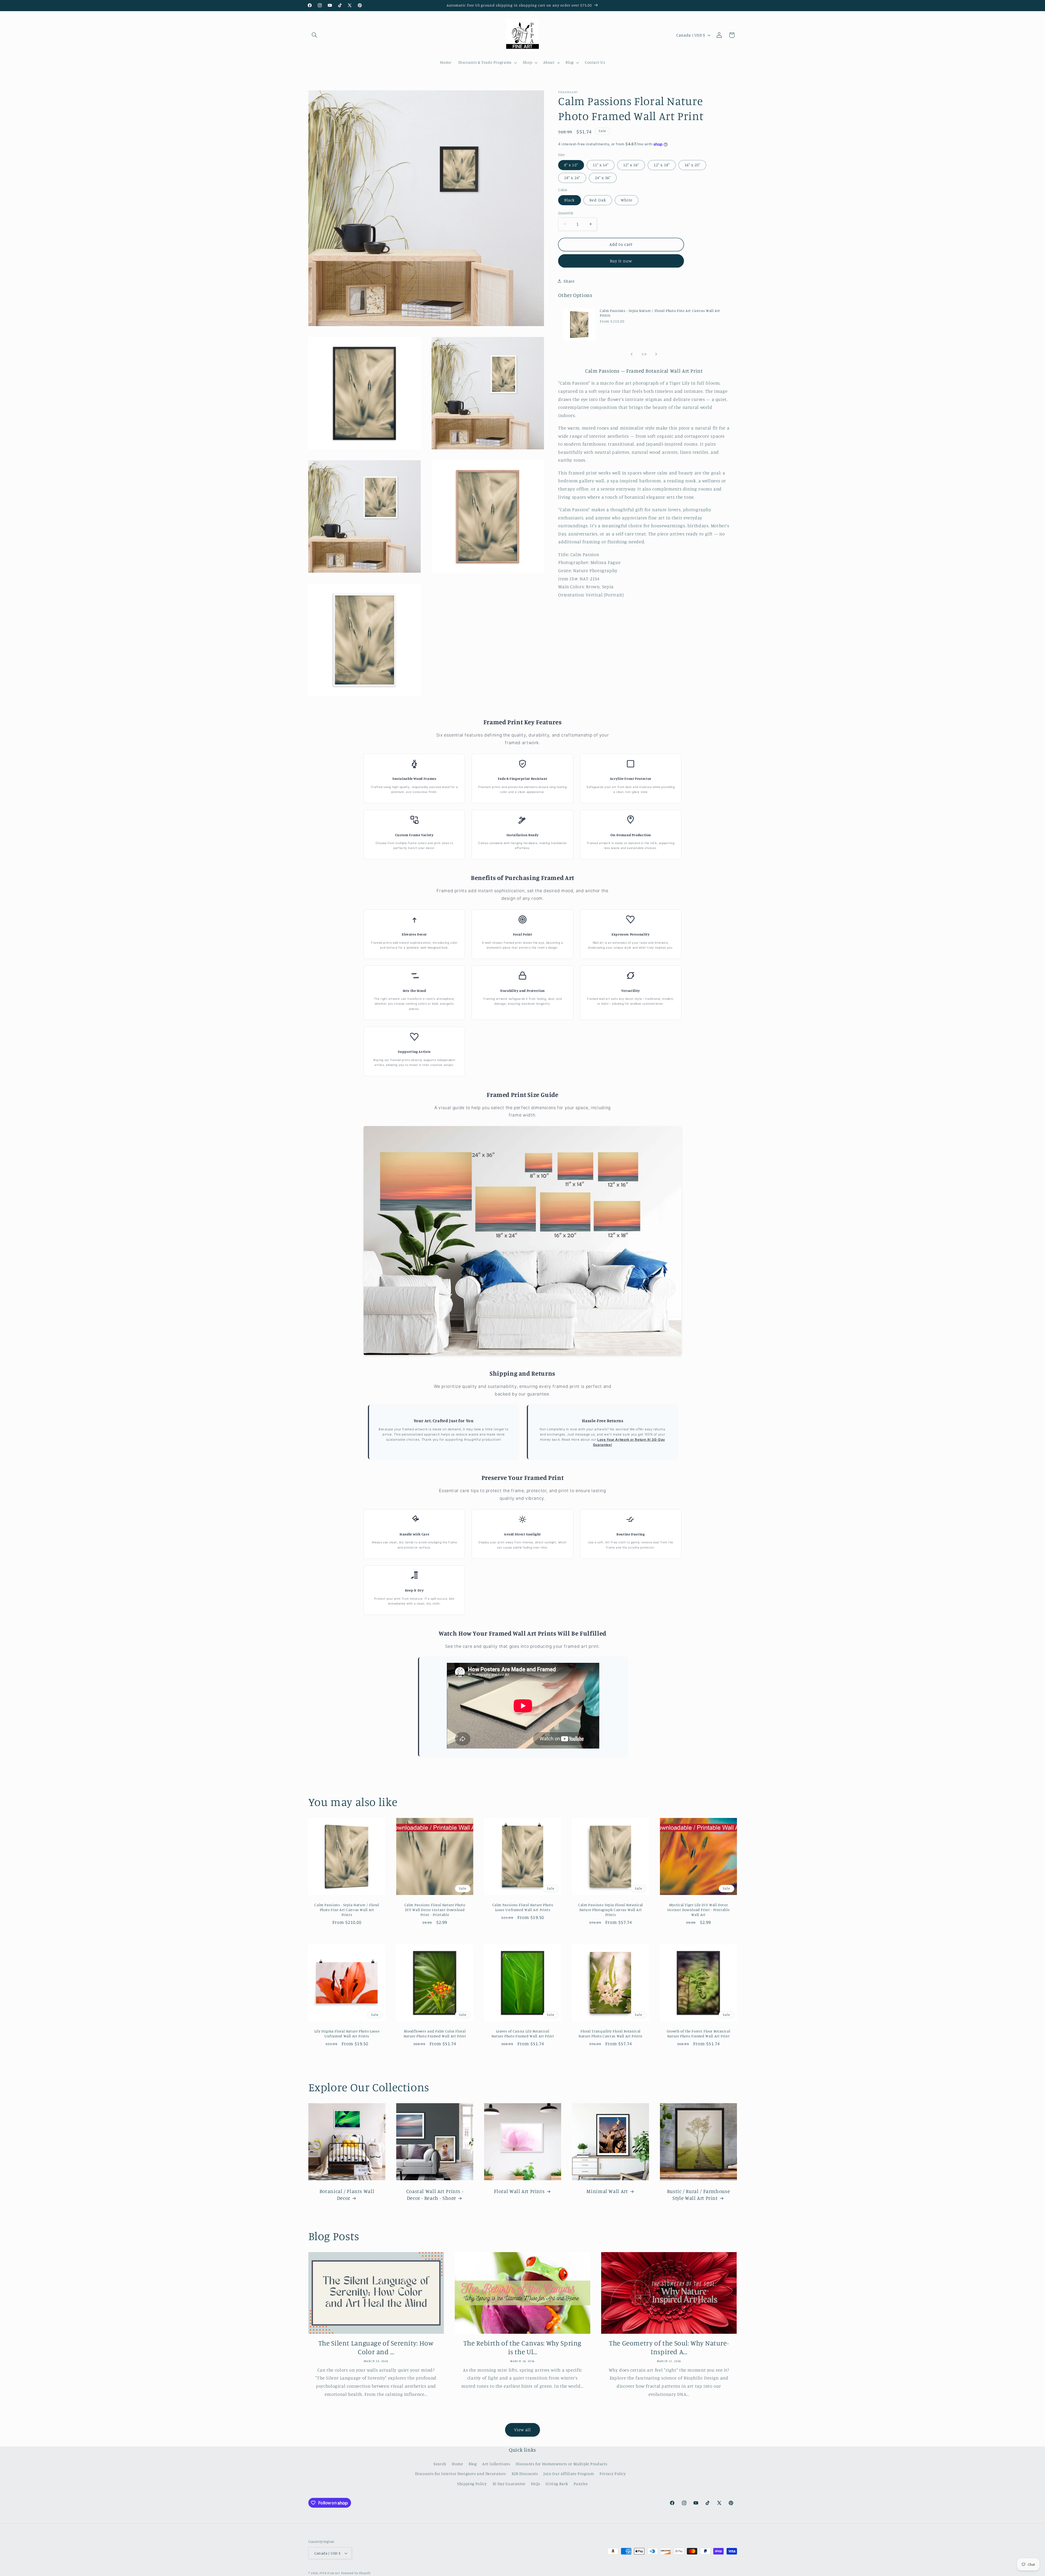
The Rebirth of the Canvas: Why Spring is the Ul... (522, 2347)
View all (522, 2430)
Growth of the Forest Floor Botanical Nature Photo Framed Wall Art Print (698, 2034)
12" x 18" (662, 165)
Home (457, 2464)
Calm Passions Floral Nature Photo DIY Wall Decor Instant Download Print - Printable (435, 1910)
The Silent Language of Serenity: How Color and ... (376, 2347)
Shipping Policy (472, 2484)
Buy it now (621, 261)
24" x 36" (603, 178)
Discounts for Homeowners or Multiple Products (561, 2464)
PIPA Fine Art (330, 2573)
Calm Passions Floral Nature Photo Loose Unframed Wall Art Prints (522, 1908)
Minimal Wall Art (607, 2191)
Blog (473, 2464)
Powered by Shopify (356, 2573)
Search (440, 2464)
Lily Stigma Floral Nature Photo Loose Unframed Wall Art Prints (347, 2034)
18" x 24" (572, 178)
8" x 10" (571, 165)
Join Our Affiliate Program (569, 2474)
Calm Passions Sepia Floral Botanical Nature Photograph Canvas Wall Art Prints (611, 1910)
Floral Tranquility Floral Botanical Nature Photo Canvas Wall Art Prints (610, 2034)
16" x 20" (692, 165)
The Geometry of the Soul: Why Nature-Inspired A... (669, 2347)
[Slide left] (632, 354)
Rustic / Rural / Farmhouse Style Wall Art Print (698, 2194)
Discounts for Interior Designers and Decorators (461, 2474)
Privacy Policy (613, 2474)
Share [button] (569, 281)
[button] (315, 35)
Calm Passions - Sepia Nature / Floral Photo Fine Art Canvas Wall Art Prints (660, 313)
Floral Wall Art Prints (519, 2191)
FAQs (536, 2484)
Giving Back (557, 2484)
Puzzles (581, 2484)
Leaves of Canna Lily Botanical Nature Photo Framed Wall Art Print (522, 2034)
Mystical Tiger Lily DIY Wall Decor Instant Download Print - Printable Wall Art (698, 1910)
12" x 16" (631, 165)
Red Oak (598, 200)
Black (569, 200)
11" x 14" (601, 165)
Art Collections (496, 2464)
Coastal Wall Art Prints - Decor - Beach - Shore (435, 2194)
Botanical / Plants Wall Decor (347, 2194)
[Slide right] (656, 354)
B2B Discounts (525, 2474)
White (627, 200)
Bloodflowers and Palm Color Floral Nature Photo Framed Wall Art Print (434, 2034)
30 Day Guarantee (509, 2484)
